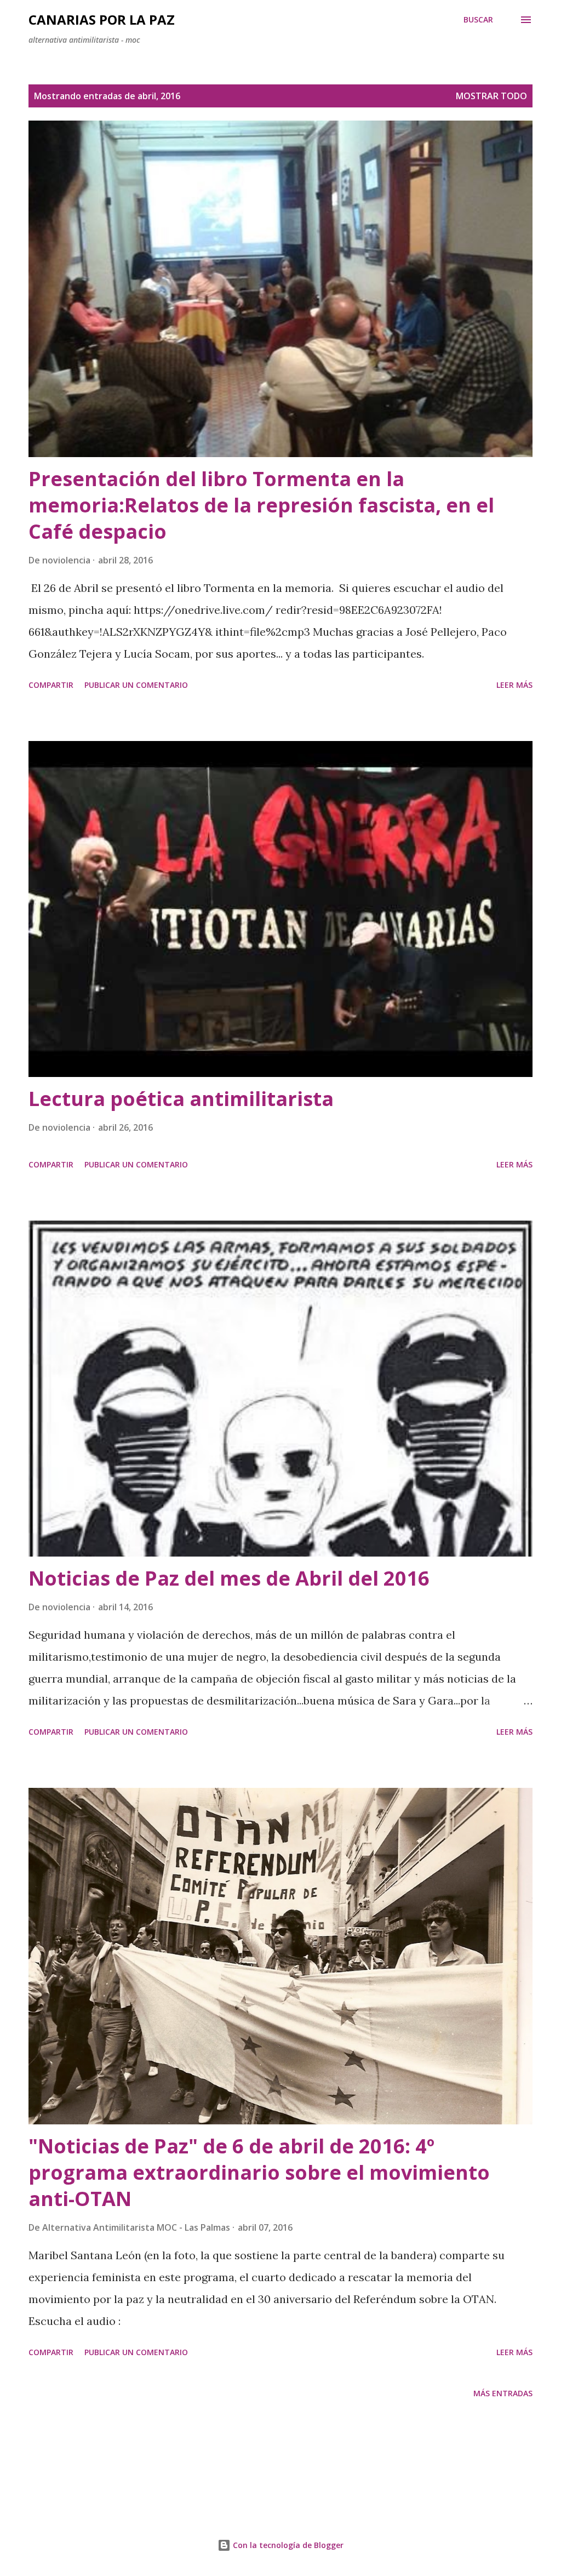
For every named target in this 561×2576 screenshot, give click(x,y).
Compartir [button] (51, 685)
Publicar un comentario (136, 685)
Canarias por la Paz (102, 19)
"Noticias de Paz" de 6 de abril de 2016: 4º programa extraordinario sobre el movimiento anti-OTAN (259, 2172)
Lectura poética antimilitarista (181, 1099)
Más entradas (503, 2393)
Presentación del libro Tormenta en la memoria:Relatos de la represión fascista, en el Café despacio (261, 505)
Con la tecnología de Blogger (287, 2545)
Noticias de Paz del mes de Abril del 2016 (229, 1578)
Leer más (514, 685)
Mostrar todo (491, 96)
